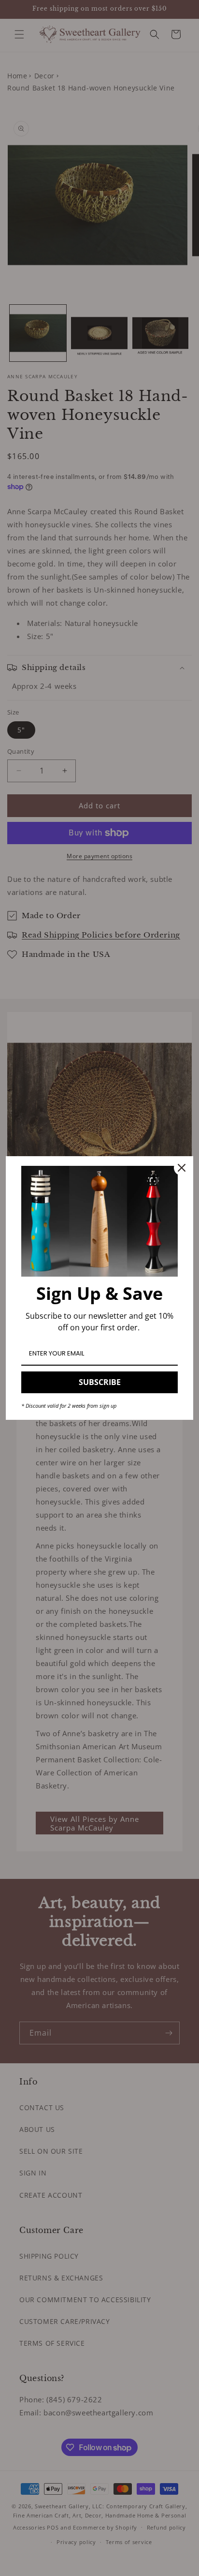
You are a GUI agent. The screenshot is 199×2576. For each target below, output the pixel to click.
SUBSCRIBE (100, 1382)
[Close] (182, 1168)
